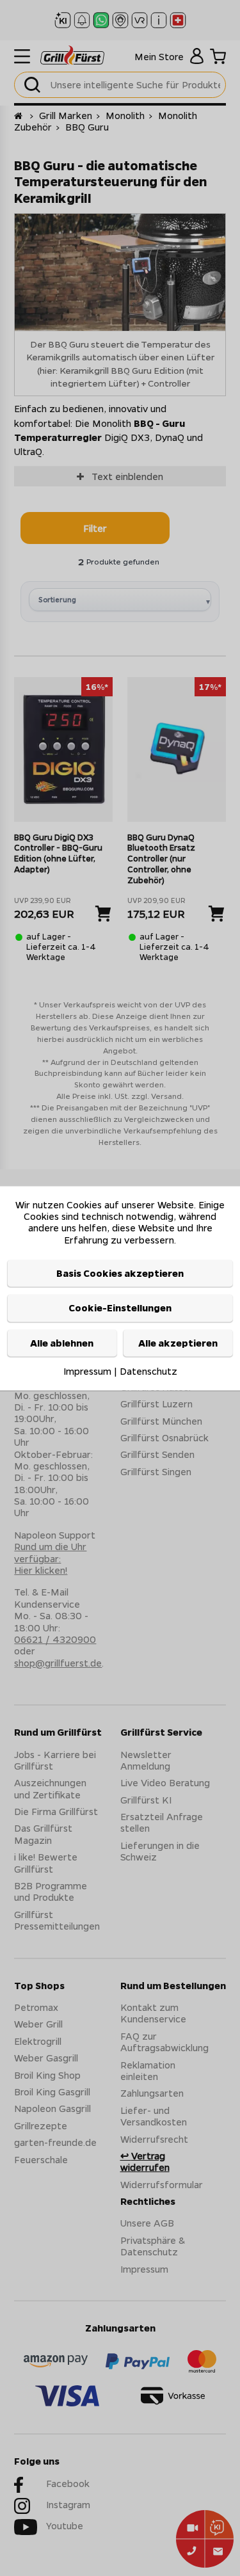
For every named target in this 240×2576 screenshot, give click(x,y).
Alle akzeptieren (178, 1343)
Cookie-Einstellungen (120, 1308)
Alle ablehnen (62, 1343)
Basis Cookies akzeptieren (120, 1274)
